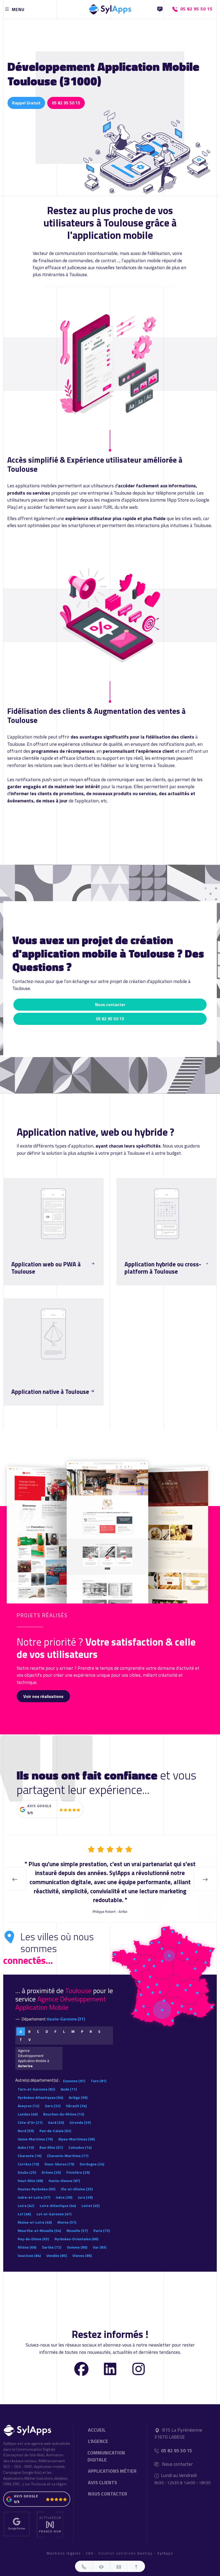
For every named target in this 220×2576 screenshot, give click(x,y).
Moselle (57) (77, 2222)
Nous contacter (110, 1004)
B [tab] (29, 2022)
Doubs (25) (27, 2163)
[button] (84, 2566)
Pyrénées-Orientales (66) (76, 2230)
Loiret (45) (91, 2197)
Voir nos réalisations (43, 1696)
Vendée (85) (57, 2247)
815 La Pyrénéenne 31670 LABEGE (178, 2424)
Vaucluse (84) (29, 2247)
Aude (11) (69, 2080)
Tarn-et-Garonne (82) (36, 2080)
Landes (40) (28, 2105)
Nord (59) (26, 2122)
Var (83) (100, 2238)
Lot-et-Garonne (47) (54, 2205)
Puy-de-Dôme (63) (33, 2230)
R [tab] (91, 2022)
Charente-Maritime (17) (68, 2147)
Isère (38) (64, 2188)
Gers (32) (53, 2097)
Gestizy (145, 2544)
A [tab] (21, 2022)
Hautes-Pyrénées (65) (36, 2180)
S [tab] (99, 2022)
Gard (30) (56, 2113)
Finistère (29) (78, 2163)
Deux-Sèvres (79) (59, 2155)
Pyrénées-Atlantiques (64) (40, 2089)
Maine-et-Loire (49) (35, 2213)
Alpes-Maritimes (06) (76, 2130)
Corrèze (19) (28, 2155)
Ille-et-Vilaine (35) (77, 2180)
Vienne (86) (82, 2247)
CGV (90, 2544)
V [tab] (30, 2030)
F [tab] (56, 2022)
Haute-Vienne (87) (64, 2172)
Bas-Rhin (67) (51, 2138)
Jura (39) (85, 2188)
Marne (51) (67, 2213)
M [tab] (73, 2022)
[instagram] (139, 2359)
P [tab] (82, 2022)
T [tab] (21, 2030)
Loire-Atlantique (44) (58, 2197)
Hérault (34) (76, 2097)
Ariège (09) (78, 2089)
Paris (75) (102, 2222)
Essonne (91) (74, 2072)
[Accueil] (110, 8)
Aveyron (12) (28, 2097)
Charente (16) (30, 2147)
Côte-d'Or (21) (30, 2113)
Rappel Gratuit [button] (26, 103)
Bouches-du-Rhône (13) (64, 2105)
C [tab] (38, 2022)
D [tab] (47, 2022)
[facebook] (81, 2359)
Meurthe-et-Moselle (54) (39, 2222)
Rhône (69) (27, 2238)
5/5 (30, 1813)
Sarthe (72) (52, 2238)
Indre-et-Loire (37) (34, 2188)
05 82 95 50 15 (66, 103)
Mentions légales (64, 2544)
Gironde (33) (80, 2113)
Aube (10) (26, 2138)
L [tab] (64, 2022)
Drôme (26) (51, 2163)
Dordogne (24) (92, 2155)
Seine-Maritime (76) (35, 2130)
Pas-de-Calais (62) (55, 2122)
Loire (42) (26, 2197)
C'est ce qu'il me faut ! (35, 1285)
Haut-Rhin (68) (30, 2172)
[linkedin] (110, 2359)
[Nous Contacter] (160, 9)
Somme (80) (77, 2238)
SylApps (165, 2544)
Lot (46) (24, 2205)
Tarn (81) (98, 2072)
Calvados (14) (80, 2138)
